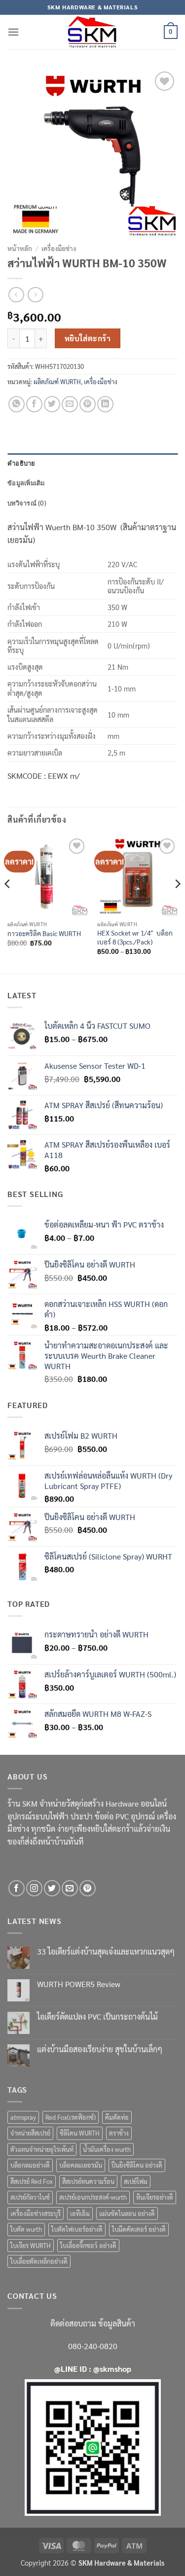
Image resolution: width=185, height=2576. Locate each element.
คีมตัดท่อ (117, 2117)
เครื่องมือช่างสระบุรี (36, 2213)
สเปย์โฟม (136, 2181)
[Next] (177, 904)
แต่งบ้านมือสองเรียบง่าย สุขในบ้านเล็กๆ (100, 2049)
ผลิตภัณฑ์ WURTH (57, 381)
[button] (13, 32)
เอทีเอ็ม (80, 2213)
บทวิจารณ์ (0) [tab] (27, 503)
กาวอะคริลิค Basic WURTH (44, 933)
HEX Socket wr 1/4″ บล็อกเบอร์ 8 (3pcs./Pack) (135, 937)
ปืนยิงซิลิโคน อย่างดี (137, 2165)
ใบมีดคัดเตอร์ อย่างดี (139, 2229)
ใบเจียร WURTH (31, 2245)
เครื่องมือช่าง (59, 248)
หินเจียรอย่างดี (155, 2197)
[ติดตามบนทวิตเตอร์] (52, 1888)
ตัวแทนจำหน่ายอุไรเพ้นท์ (42, 2149)
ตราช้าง (119, 2133)
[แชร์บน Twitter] (52, 404)
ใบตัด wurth (26, 2229)
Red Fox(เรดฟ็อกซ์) (71, 2117)
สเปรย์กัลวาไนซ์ (30, 2197)
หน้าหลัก (20, 248)
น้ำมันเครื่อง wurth (107, 2149)
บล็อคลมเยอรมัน (81, 2165)
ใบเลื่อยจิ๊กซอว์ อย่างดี (88, 2245)
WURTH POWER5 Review (79, 1984)
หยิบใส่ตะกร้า (88, 338)
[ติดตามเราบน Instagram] (34, 1888)
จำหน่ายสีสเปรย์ (30, 2133)
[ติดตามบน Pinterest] (88, 1888)
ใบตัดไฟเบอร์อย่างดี (77, 2229)
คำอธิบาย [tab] (21, 463)
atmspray (23, 2117)
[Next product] (16, 295)
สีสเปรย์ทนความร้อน (88, 2181)
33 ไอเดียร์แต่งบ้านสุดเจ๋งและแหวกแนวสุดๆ (106, 1951)
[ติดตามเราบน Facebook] (17, 1888)
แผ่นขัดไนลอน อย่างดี (127, 2213)
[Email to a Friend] (70, 404)
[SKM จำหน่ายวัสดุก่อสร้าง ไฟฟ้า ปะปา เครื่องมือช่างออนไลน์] (93, 32)
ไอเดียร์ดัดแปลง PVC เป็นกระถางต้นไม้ (97, 2016)
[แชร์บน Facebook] (34, 404)
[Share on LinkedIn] (105, 404)
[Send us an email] (70, 1888)
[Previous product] (35, 295)
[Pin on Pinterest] (88, 404)
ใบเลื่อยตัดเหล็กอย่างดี (39, 2261)
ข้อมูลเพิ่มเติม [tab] (26, 483)
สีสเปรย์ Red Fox (32, 2181)
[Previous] (8, 904)
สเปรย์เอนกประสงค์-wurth (93, 2197)
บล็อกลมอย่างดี (30, 2165)
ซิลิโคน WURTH (80, 2133)
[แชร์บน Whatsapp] (17, 404)
